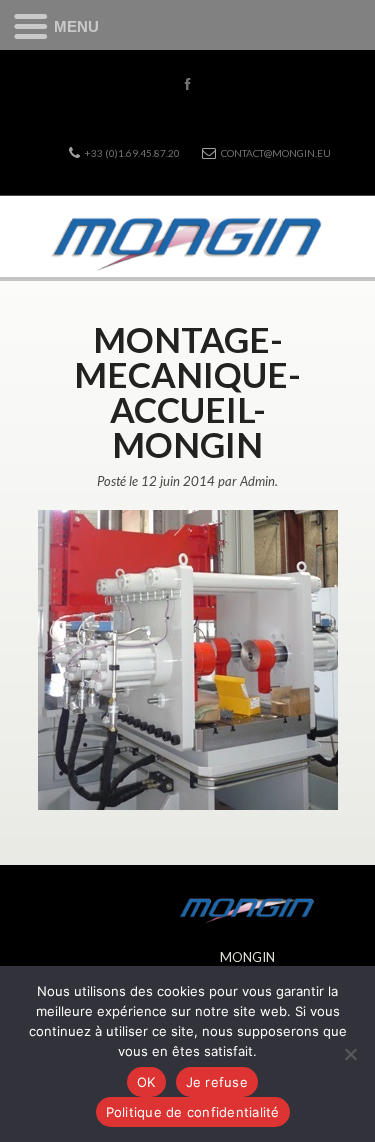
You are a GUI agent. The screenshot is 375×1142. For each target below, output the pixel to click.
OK (146, 1082)
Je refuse (217, 1082)
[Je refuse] (350, 1054)
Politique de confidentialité (193, 1112)
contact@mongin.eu (276, 153)
